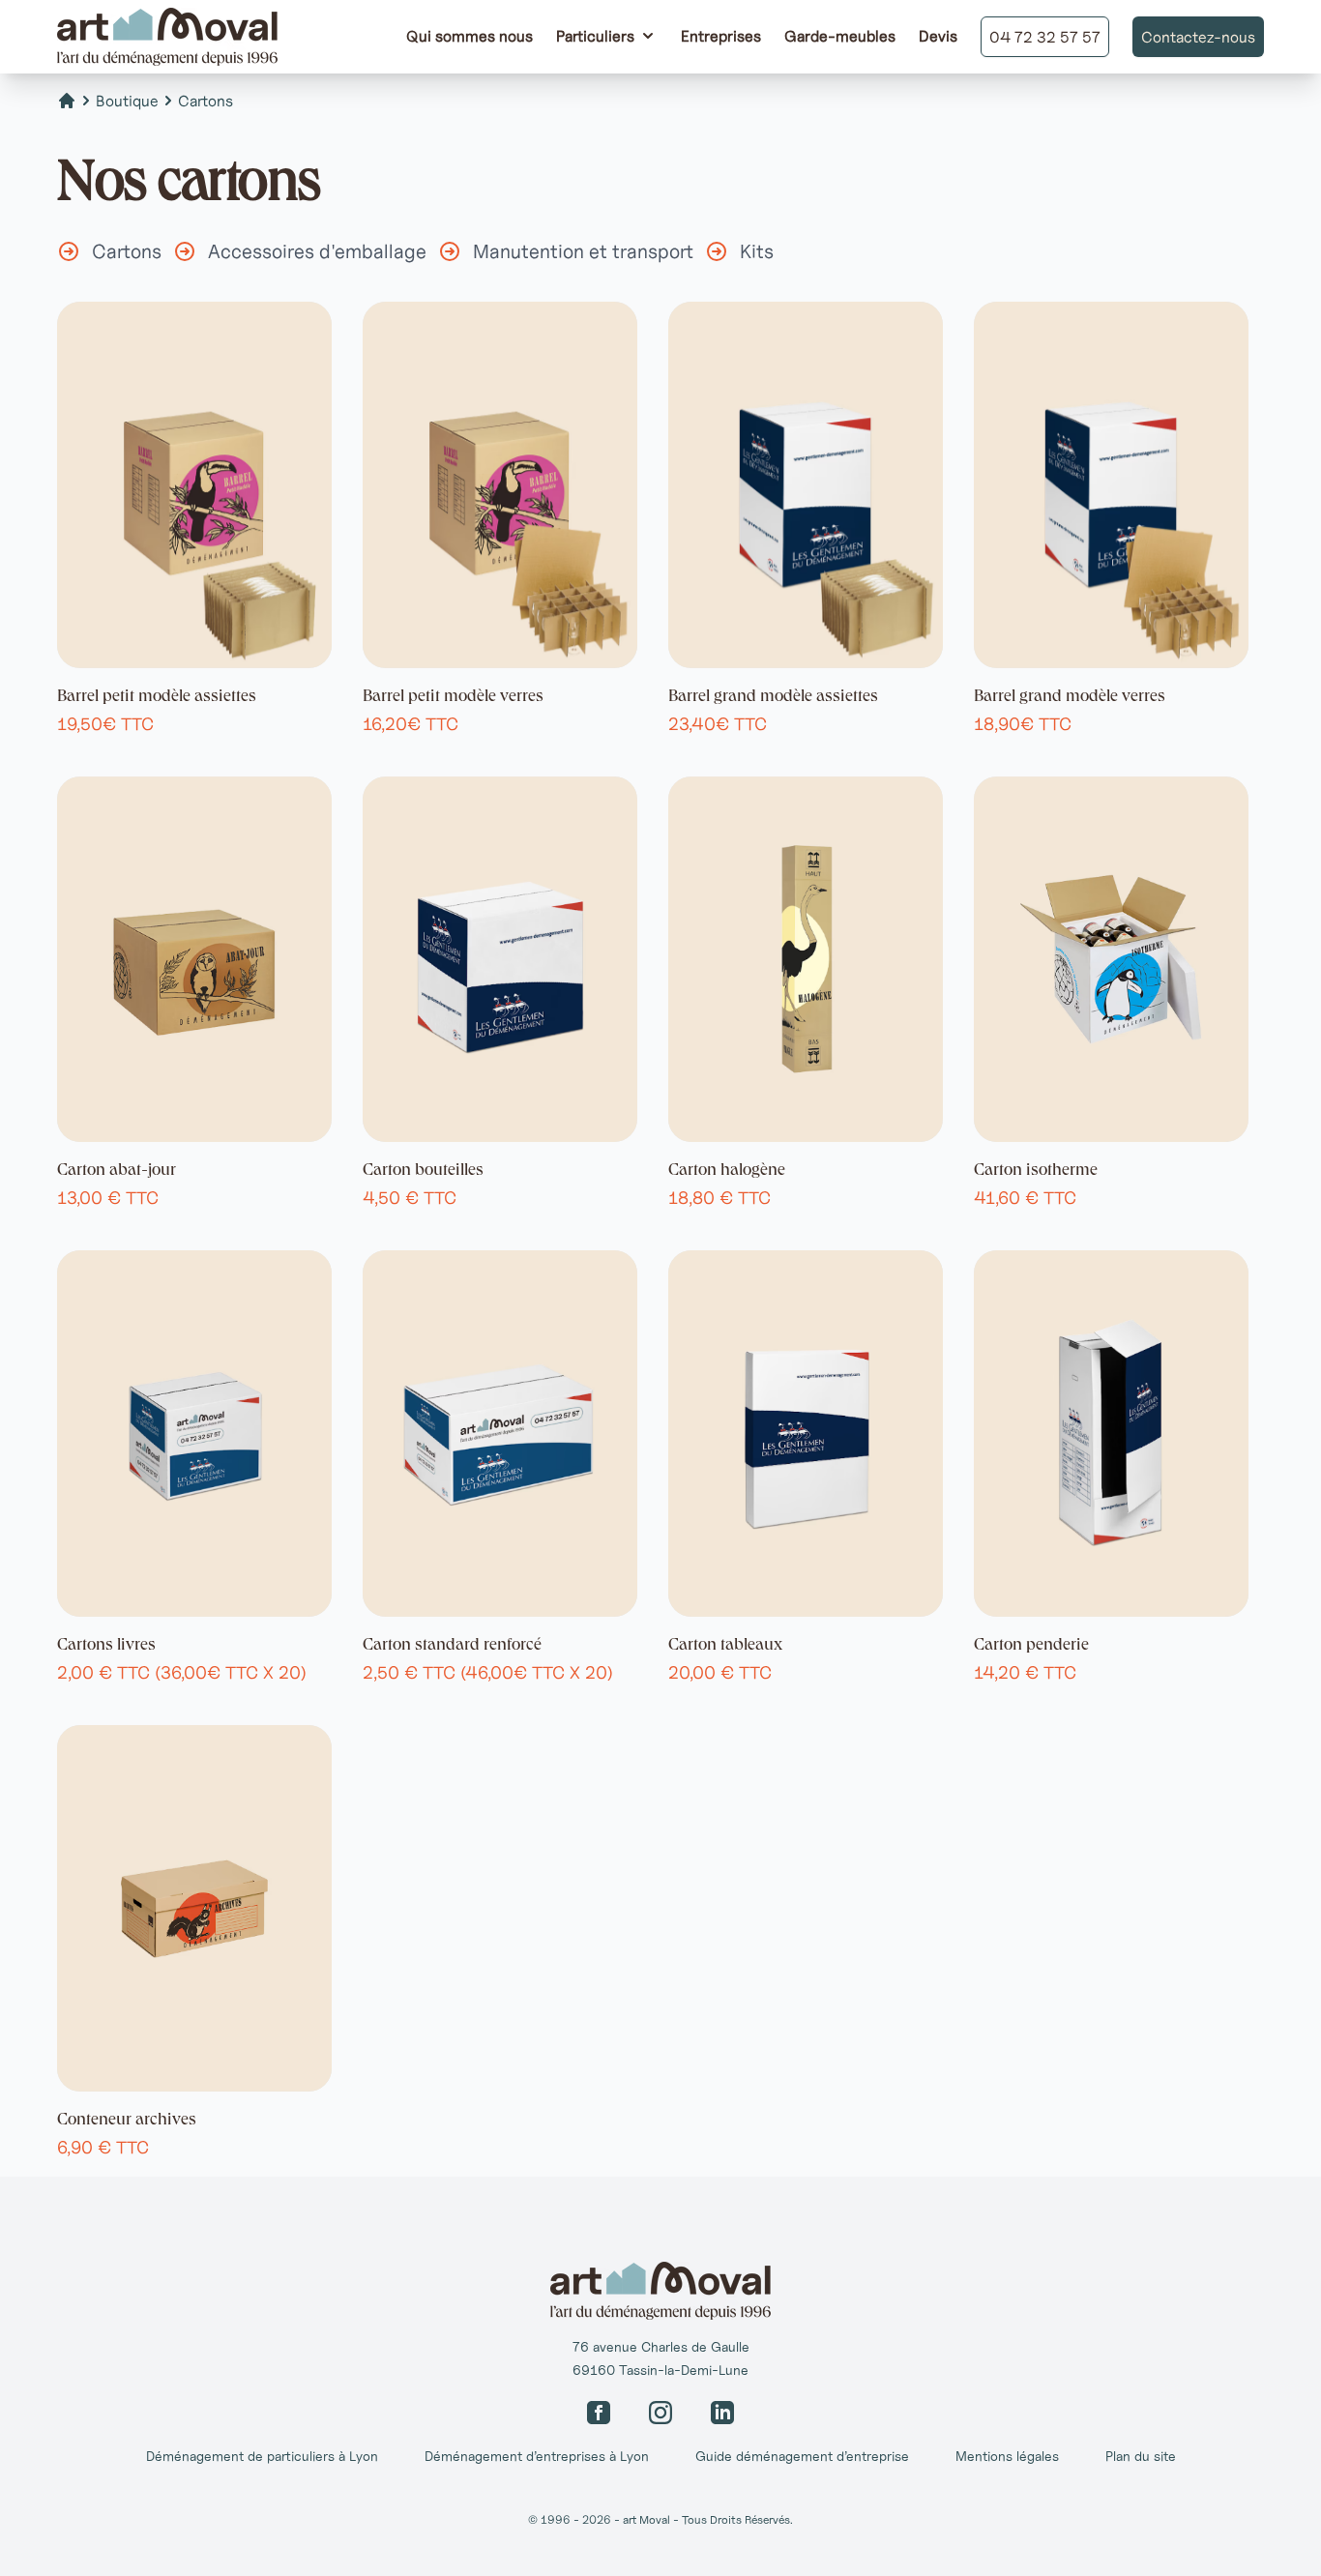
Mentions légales (1007, 2456)
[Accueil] (67, 101)
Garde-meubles (840, 36)
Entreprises (721, 36)
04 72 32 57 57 (1045, 37)
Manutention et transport (583, 251)
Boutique (127, 101)
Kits (757, 251)
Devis (938, 36)
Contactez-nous (1198, 37)
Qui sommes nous (470, 36)
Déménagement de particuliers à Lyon (262, 2456)
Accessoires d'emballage (317, 251)
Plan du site (1141, 2456)
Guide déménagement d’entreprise (802, 2456)
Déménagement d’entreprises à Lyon (537, 2456)
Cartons (205, 101)
